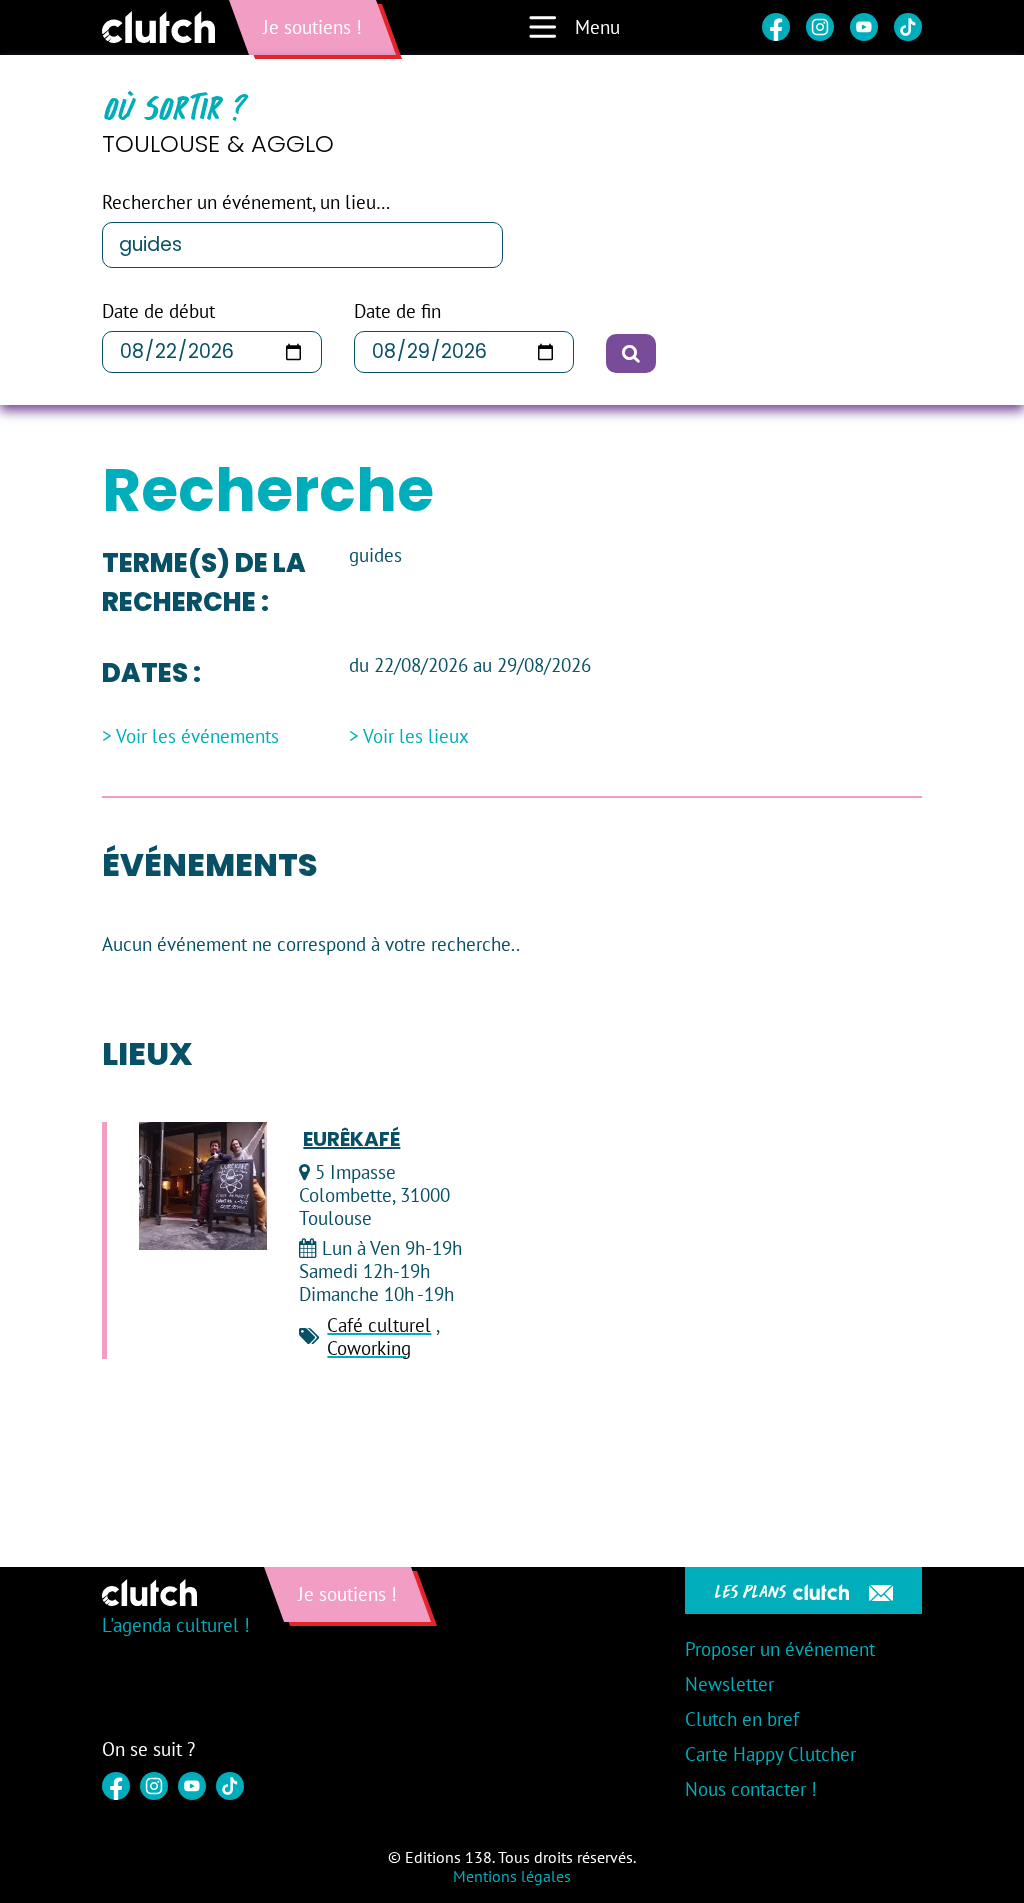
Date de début (158, 311)
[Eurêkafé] (203, 1186)
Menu (597, 27)
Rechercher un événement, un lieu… (246, 202)
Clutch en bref (742, 1719)
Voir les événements (197, 736)
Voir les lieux (416, 736)
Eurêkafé (351, 1139)
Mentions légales (512, 1876)
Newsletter (729, 1684)
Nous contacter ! (751, 1789)
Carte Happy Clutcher (770, 1754)
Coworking (369, 1348)
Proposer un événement (780, 1649)
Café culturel (379, 1325)
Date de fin (397, 311)
